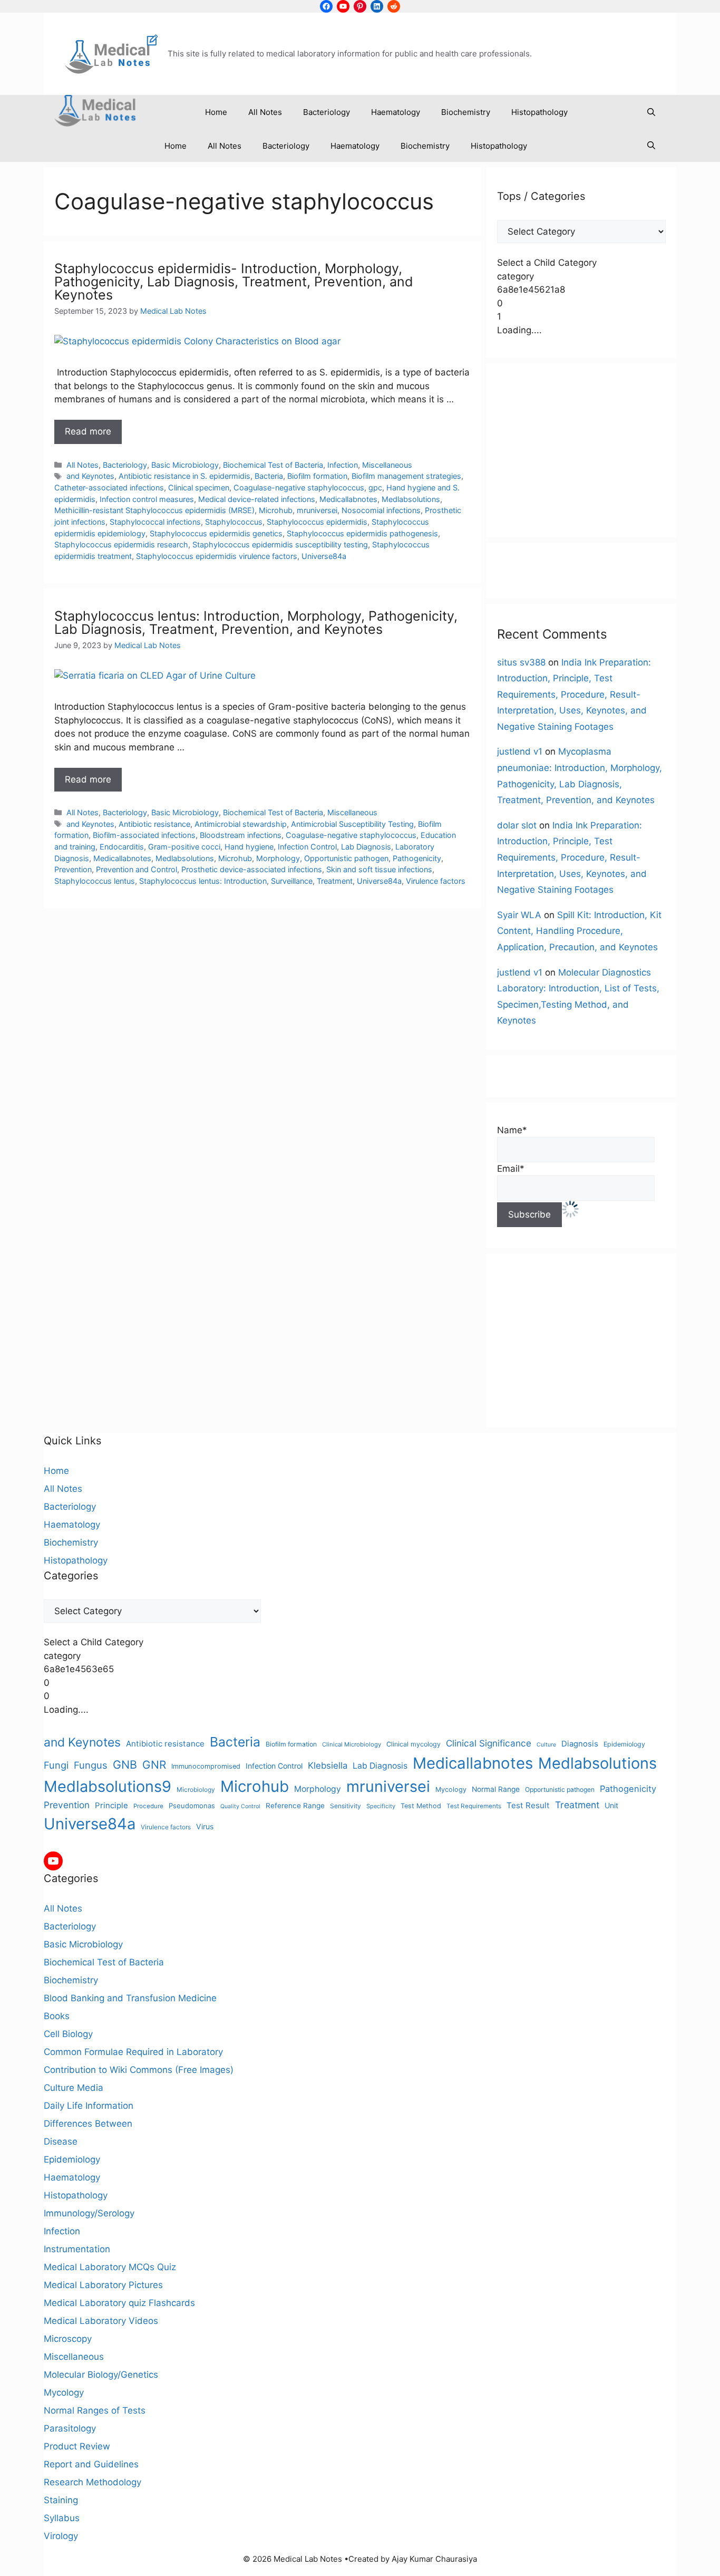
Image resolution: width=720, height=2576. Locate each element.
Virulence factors (436, 881)
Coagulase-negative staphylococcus (299, 488)
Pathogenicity (417, 858)
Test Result (528, 1805)
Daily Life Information (89, 2106)
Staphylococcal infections (155, 522)
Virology (61, 2536)
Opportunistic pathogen (346, 858)
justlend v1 (520, 751)
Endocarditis (122, 847)
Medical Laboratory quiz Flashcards (119, 2303)
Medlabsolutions (411, 499)
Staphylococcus (234, 522)
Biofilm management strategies (406, 476)
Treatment (335, 881)
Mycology (451, 1789)
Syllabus (62, 2518)
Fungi (56, 1765)
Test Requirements (474, 1806)
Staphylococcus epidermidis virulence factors (217, 556)
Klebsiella (328, 1765)
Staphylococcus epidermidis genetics (216, 533)
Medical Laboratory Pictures (103, 2285)
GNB (125, 1764)
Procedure (148, 1806)
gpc (375, 488)
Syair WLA (519, 915)
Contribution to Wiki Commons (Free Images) (139, 2070)
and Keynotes (90, 476)
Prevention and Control (137, 869)
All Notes (265, 112)
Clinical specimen (199, 488)
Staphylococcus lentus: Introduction (203, 881)
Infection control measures (147, 499)
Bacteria (269, 476)
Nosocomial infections (381, 510)
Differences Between (88, 2124)
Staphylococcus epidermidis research (121, 544)
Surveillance (292, 881)
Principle (111, 1805)
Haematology (396, 112)
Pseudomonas (192, 1806)
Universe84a (324, 556)
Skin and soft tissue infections (379, 869)
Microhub (276, 510)
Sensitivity (346, 1806)
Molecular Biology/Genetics (101, 2375)
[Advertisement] (581, 450)
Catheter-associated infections (109, 488)
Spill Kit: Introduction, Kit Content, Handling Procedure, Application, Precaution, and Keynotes (579, 931)
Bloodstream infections (241, 835)
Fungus (91, 1765)
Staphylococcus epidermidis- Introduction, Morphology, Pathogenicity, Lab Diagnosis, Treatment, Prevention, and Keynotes (234, 282)
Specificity (381, 1806)
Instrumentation (77, 2249)
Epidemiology (624, 1744)
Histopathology (539, 112)
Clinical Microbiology (352, 1744)
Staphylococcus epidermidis (317, 522)
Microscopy (68, 2339)
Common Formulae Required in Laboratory (133, 2052)
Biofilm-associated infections (144, 835)
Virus (205, 1826)
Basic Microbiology (185, 465)
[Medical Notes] (95, 113)
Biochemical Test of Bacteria (273, 465)
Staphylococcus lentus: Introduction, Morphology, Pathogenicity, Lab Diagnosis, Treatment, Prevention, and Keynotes (256, 623)
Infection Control (307, 847)
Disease (61, 2141)
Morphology (278, 858)
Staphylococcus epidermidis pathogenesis (362, 533)
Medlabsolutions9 (108, 1786)
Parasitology (70, 2428)
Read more (88, 431)
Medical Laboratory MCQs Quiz (110, 2267)
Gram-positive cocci (184, 847)
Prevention (73, 869)
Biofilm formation (317, 476)
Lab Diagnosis (366, 847)
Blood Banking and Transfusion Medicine (130, 1998)
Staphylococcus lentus (95, 881)
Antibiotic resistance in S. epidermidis (184, 476)
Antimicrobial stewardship (241, 824)
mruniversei (317, 510)
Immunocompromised (206, 1766)
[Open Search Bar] (651, 112)
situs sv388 (521, 662)
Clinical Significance (489, 1743)
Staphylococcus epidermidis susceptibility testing (280, 544)
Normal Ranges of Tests (95, 2410)
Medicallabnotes (348, 499)
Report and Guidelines (91, 2464)
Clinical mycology (413, 1744)
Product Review (77, 2446)
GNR (154, 1765)
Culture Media (74, 2088)
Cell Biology (68, 2034)
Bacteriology (327, 112)
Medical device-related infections (257, 499)
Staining (61, 2500)
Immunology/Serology (89, 2213)
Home (216, 112)
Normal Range (496, 1789)
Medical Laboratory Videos (101, 2321)
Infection (343, 465)
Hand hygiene (249, 847)
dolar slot (517, 825)
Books (57, 2016)
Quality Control (240, 1806)
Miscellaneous (387, 465)
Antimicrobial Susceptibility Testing (352, 824)
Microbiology (196, 1789)
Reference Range (295, 1806)
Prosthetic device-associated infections (252, 869)
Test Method (421, 1806)
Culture (546, 1745)
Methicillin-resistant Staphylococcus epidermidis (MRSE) (154, 510)
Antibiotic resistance (154, 824)
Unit (611, 1805)
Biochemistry (466, 112)
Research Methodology (93, 2482)
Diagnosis (580, 1744)
